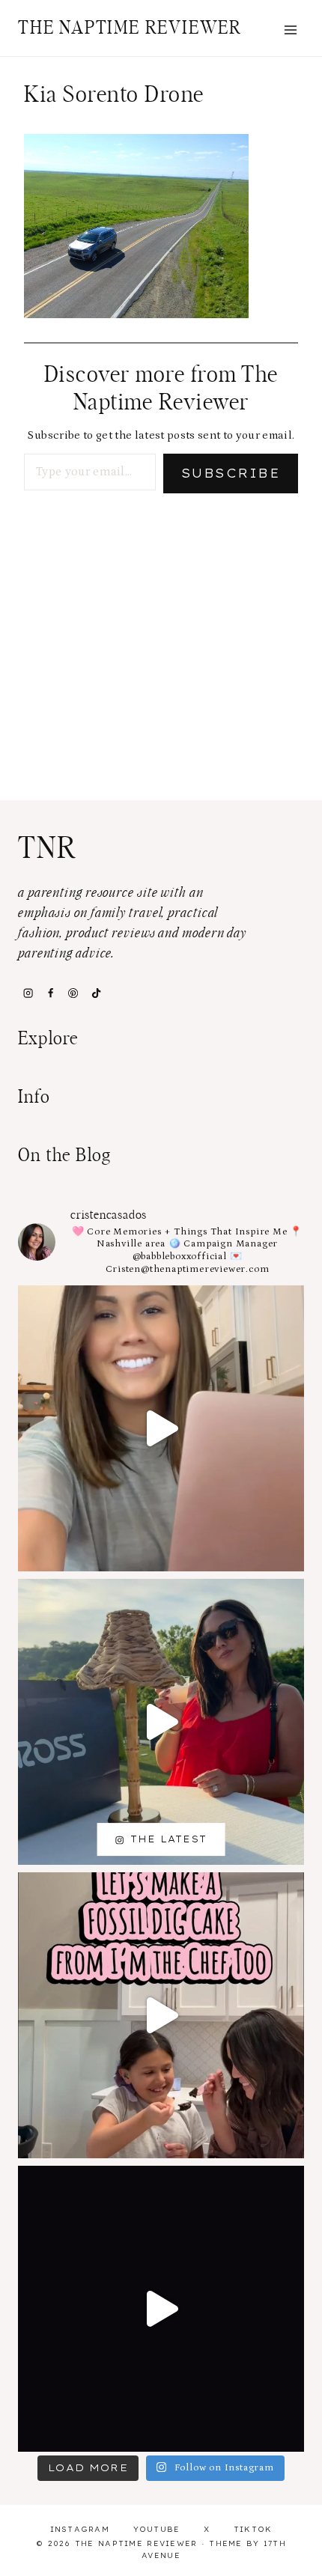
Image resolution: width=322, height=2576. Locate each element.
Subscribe (231, 473)
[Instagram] (28, 993)
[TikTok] (96, 993)
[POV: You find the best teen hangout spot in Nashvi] (161, 2309)
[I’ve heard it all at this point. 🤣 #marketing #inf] (161, 1428)
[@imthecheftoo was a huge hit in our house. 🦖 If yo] (161, 2015)
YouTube (157, 2529)
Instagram (80, 2529)
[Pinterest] (73, 993)
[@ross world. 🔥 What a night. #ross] (161, 1722)
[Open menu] (290, 30)
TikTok (253, 2529)
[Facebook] (50, 993)
